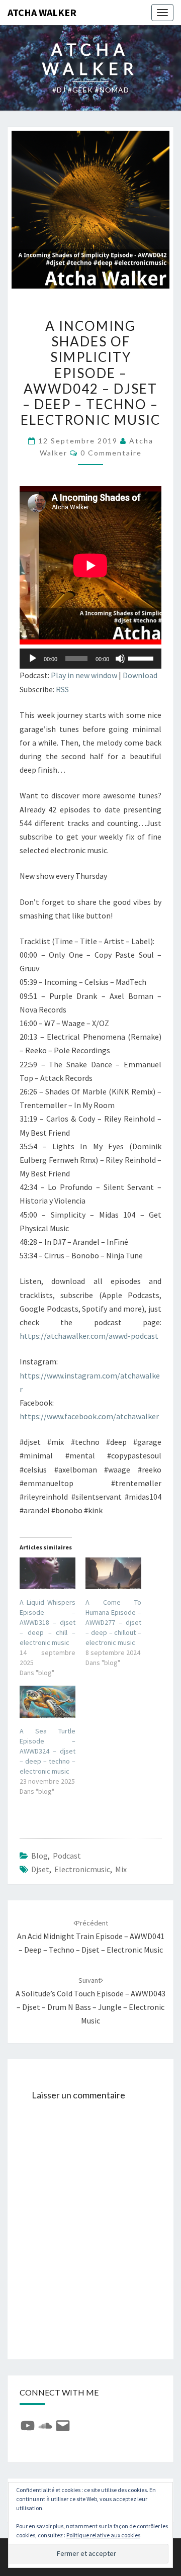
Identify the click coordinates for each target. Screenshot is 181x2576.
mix (121, 1869)
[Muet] (120, 659)
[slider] (142, 658)
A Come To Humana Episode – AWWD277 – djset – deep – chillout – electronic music (113, 1622)
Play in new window (84, 675)
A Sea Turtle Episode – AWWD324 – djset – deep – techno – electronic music (48, 1751)
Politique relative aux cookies (103, 2535)
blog (39, 1856)
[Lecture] (33, 659)
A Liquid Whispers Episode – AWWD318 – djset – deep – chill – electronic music (48, 1622)
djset (40, 1869)
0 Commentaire (111, 453)
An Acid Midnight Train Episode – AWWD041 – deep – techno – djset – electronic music (91, 1937)
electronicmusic (82, 1869)
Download (140, 675)
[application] (90, 659)
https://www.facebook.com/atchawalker (89, 1416)
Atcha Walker (42, 12)
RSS (62, 689)
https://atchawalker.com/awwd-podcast (89, 1336)
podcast (67, 1856)
